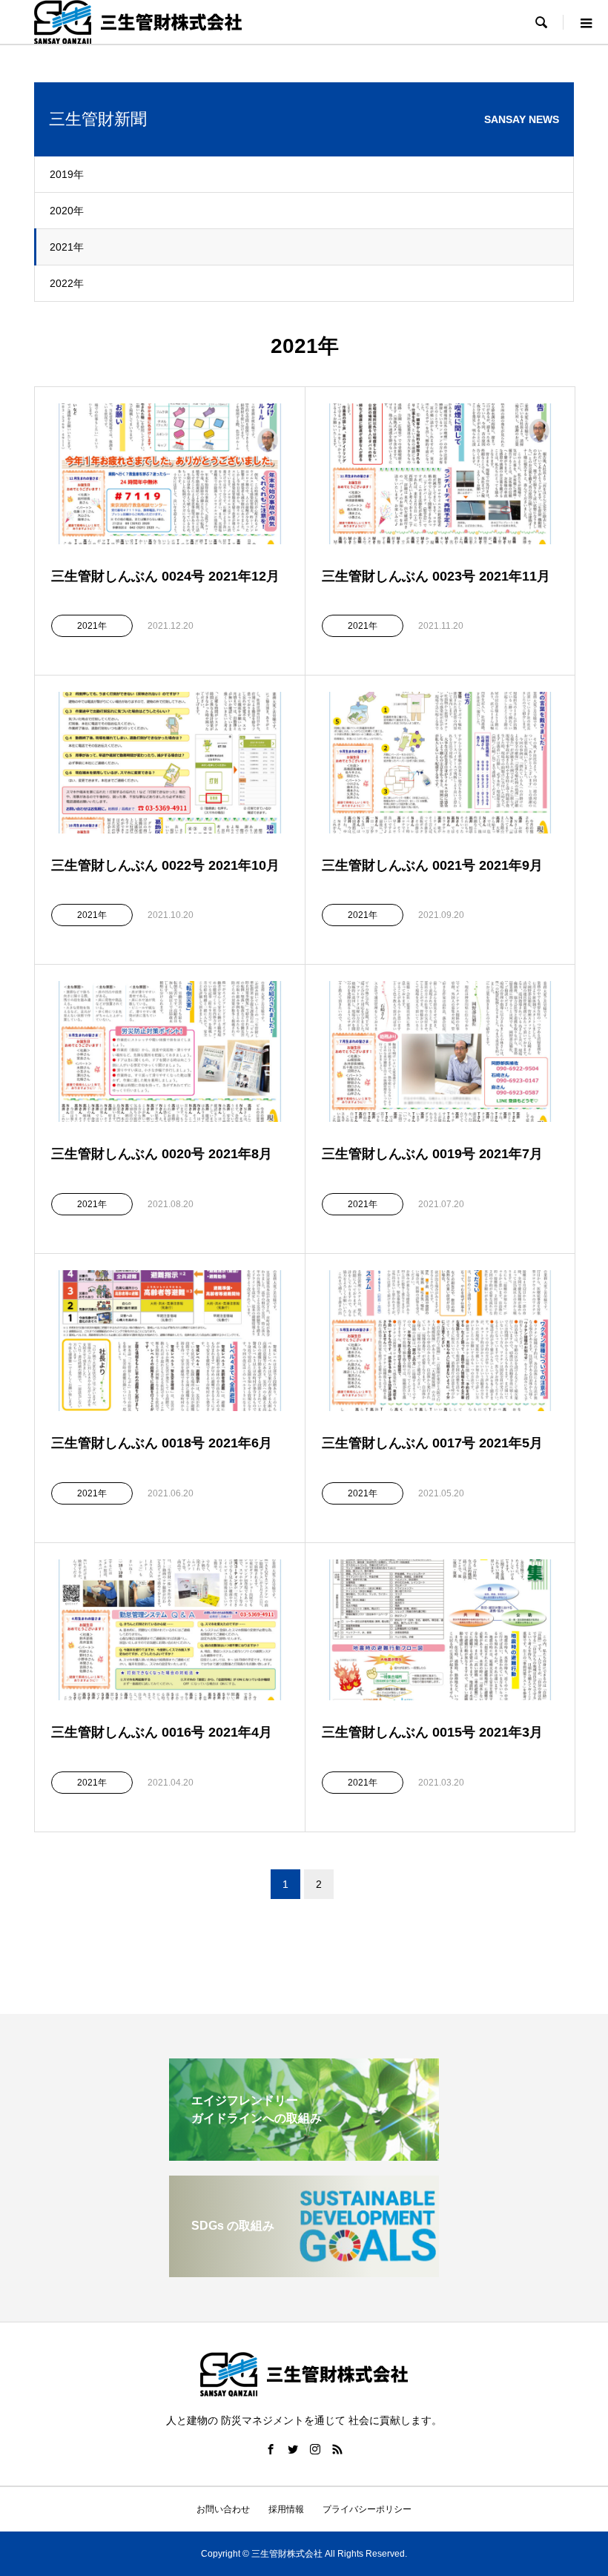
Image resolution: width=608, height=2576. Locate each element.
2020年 (67, 211)
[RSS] (337, 2449)
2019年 (67, 174)
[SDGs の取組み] (304, 2271)
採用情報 (286, 2509)
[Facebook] (271, 2449)
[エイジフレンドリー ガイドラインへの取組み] (304, 2154)
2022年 (67, 283)
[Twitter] (293, 2449)
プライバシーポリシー (367, 2509)
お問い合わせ (223, 2509)
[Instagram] (315, 2449)
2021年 (67, 247)
